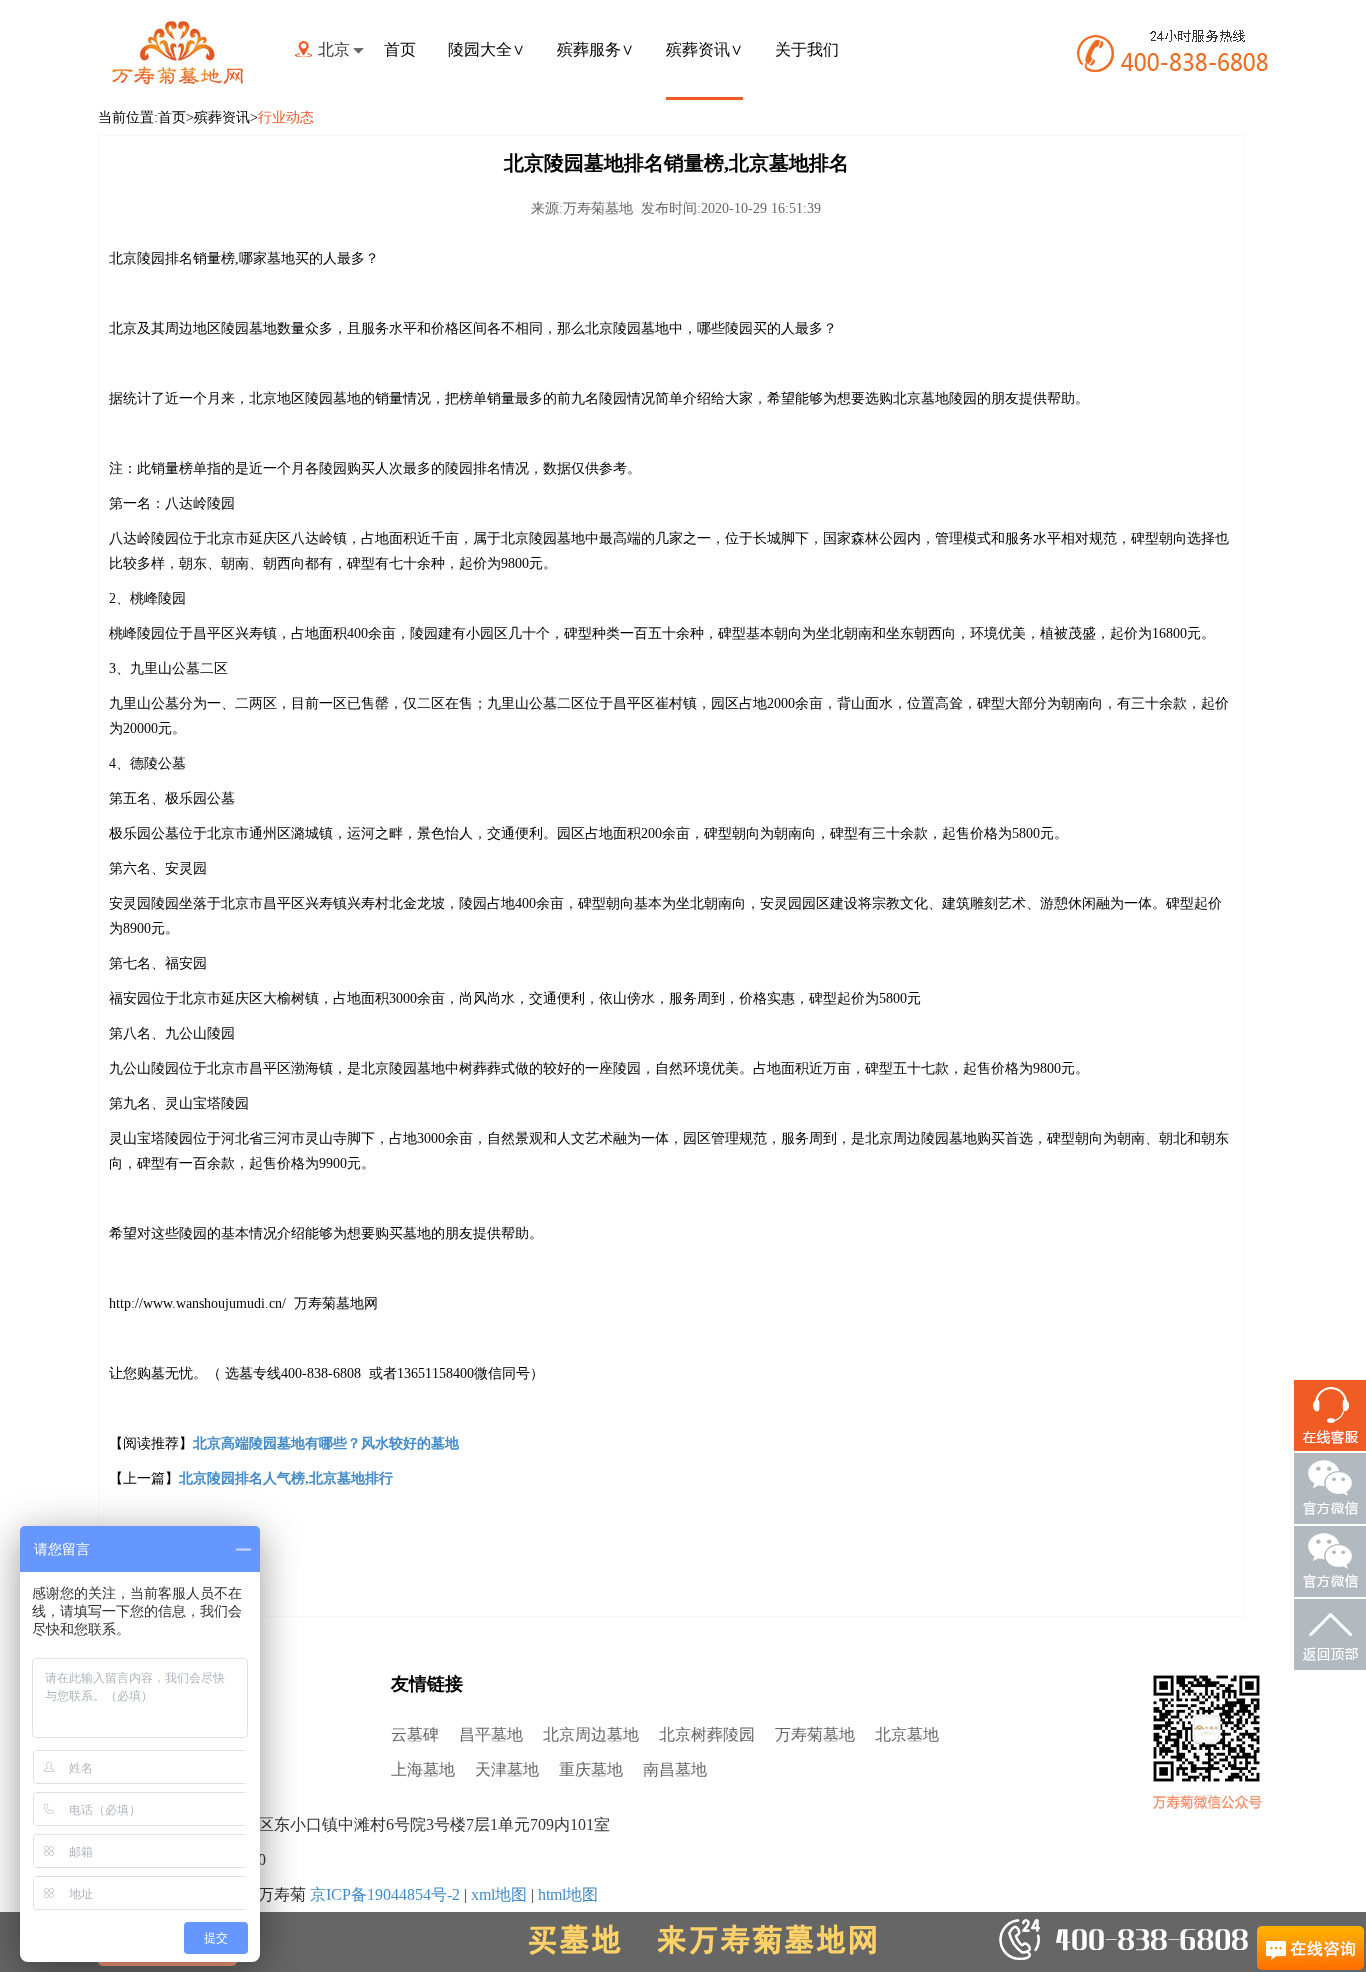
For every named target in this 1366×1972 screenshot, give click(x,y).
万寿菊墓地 (815, 1734)
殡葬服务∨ (595, 49)
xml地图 (499, 1894)
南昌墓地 (675, 1769)
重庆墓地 (591, 1769)
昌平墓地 (491, 1734)
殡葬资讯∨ (704, 49)
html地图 (568, 1894)
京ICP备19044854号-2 (385, 1894)
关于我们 (807, 49)
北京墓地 (907, 1734)
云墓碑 (415, 1734)
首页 (400, 49)
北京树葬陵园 (707, 1734)
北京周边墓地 (591, 1734)
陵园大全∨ (486, 49)
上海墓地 (423, 1769)
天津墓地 (507, 1769)
